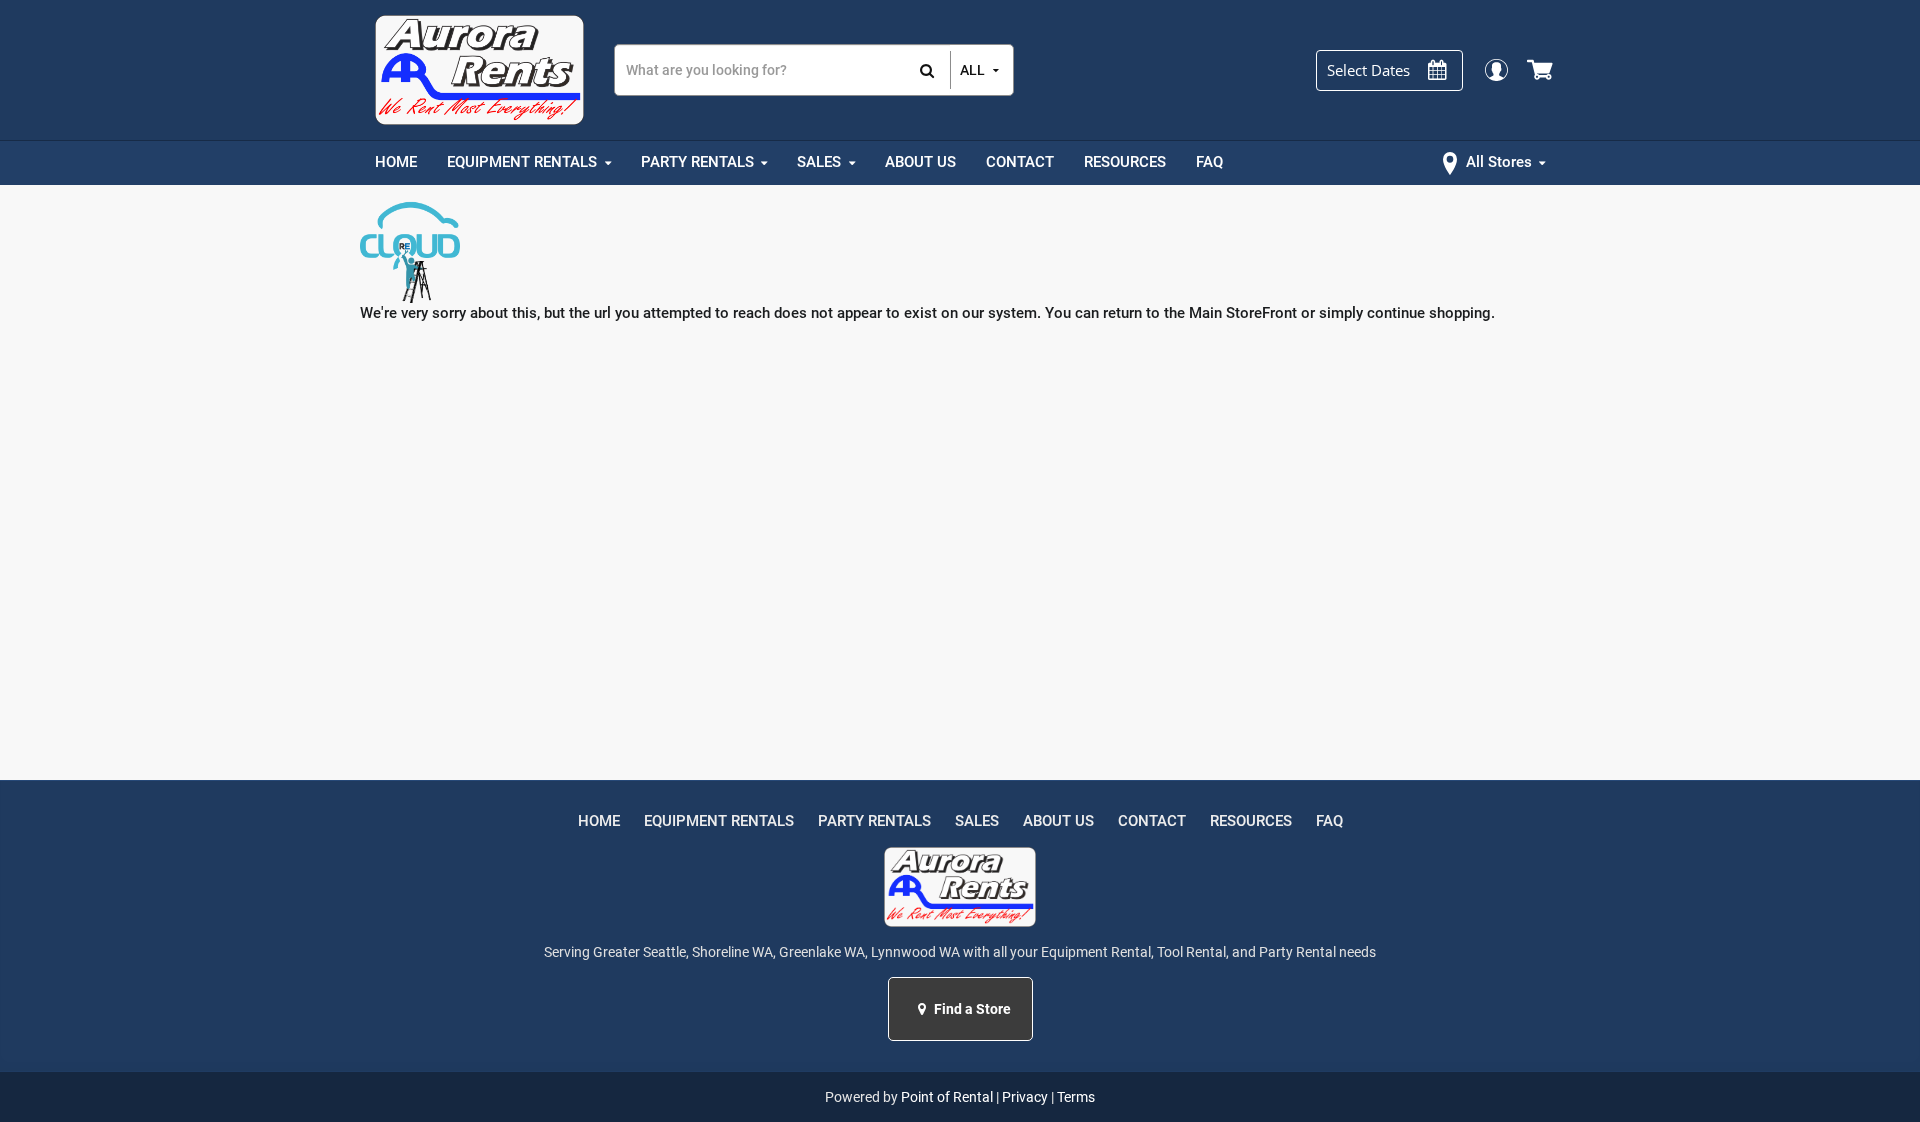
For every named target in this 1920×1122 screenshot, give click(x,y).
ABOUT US (1058, 821)
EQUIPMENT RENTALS (719, 821)
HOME (599, 821)
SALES (977, 821)
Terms (1076, 1097)
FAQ (1329, 821)
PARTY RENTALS (874, 821)
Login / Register (1495, 69)
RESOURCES (1251, 821)
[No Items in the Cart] (1541, 70)
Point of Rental (947, 1097)
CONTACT (1152, 821)
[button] (924, 1009)
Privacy (1025, 1097)
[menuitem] (396, 163)
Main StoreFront (1243, 313)
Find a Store (971, 1009)
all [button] (972, 70)
